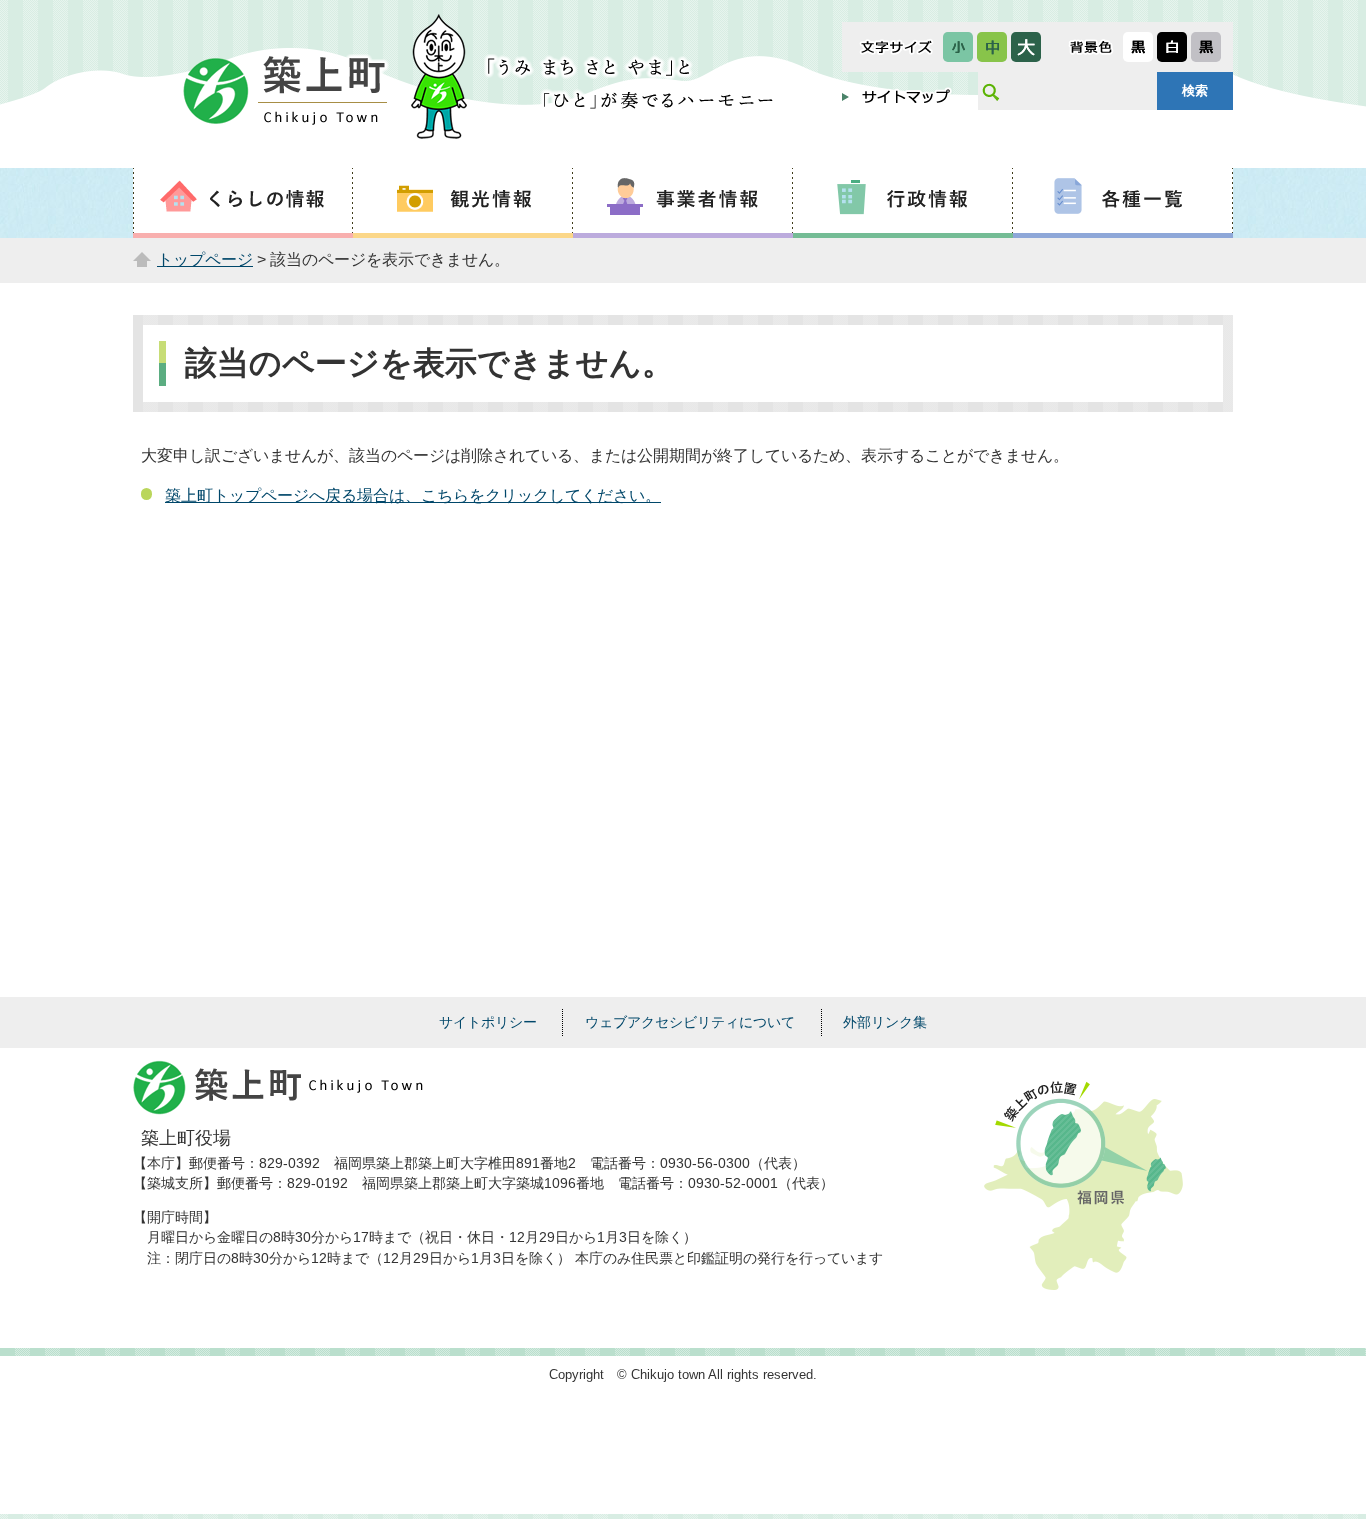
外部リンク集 (885, 1022)
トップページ (205, 259)
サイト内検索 (990, 91)
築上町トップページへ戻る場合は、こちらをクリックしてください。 (413, 495)
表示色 (1091, 47)
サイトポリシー (488, 1022)
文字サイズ (896, 47)
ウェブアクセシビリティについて (690, 1022)
